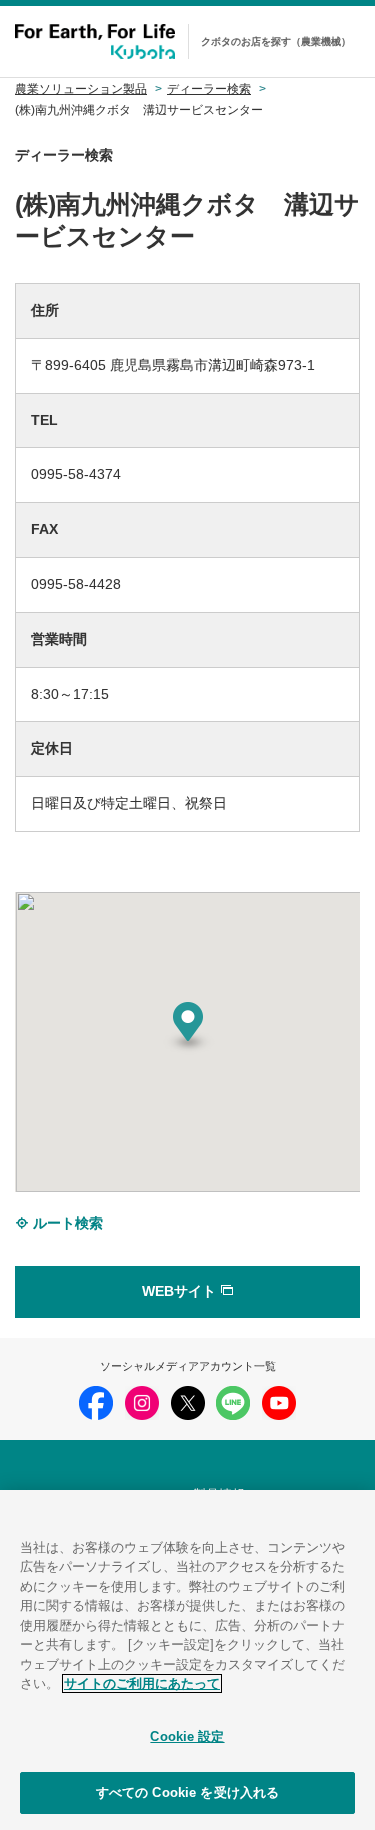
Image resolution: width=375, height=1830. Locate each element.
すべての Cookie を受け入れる (187, 1792)
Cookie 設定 (187, 1736)
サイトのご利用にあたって (142, 1683)
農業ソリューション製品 (81, 89)
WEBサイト (181, 1291)
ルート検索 (66, 1223)
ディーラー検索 (209, 89)
